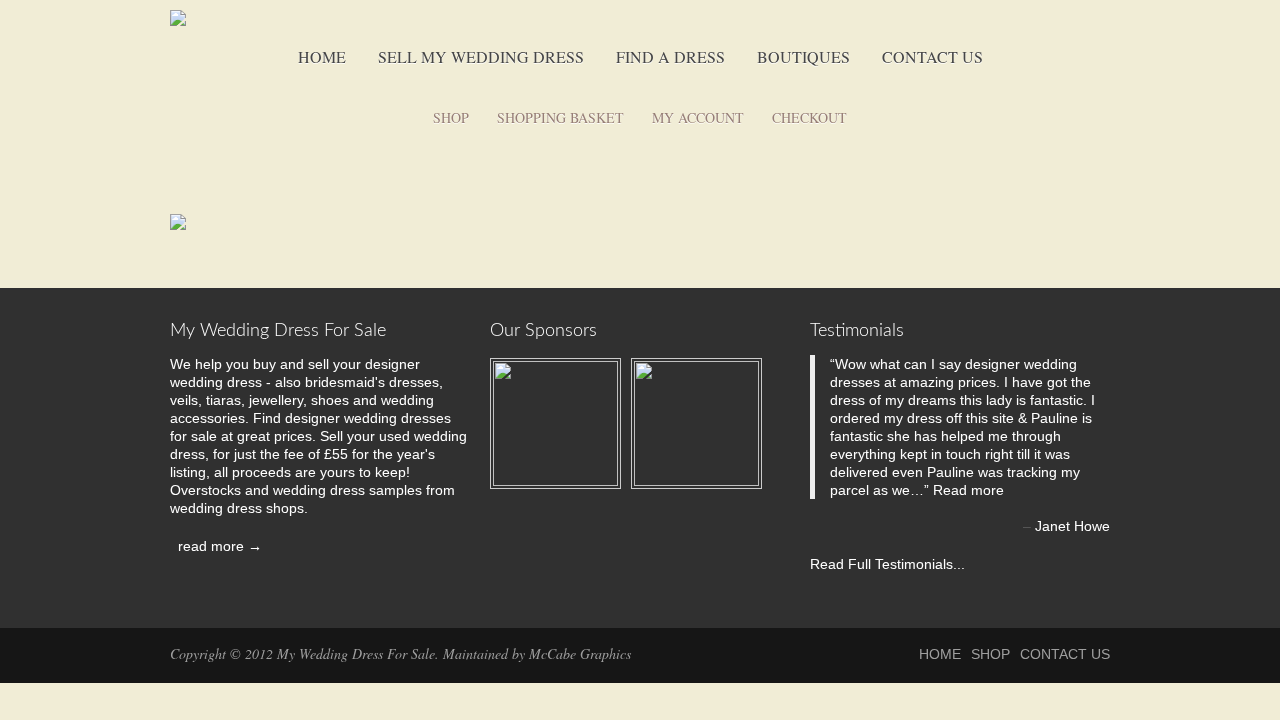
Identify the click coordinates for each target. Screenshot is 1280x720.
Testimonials (857, 331)
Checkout (809, 117)
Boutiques (803, 56)
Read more (968, 490)
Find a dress (670, 56)
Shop (451, 117)
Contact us (932, 56)
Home (322, 56)
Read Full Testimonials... (887, 564)
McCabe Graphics (580, 653)
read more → (216, 546)
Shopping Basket (560, 117)
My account (698, 117)
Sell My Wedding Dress (481, 56)
